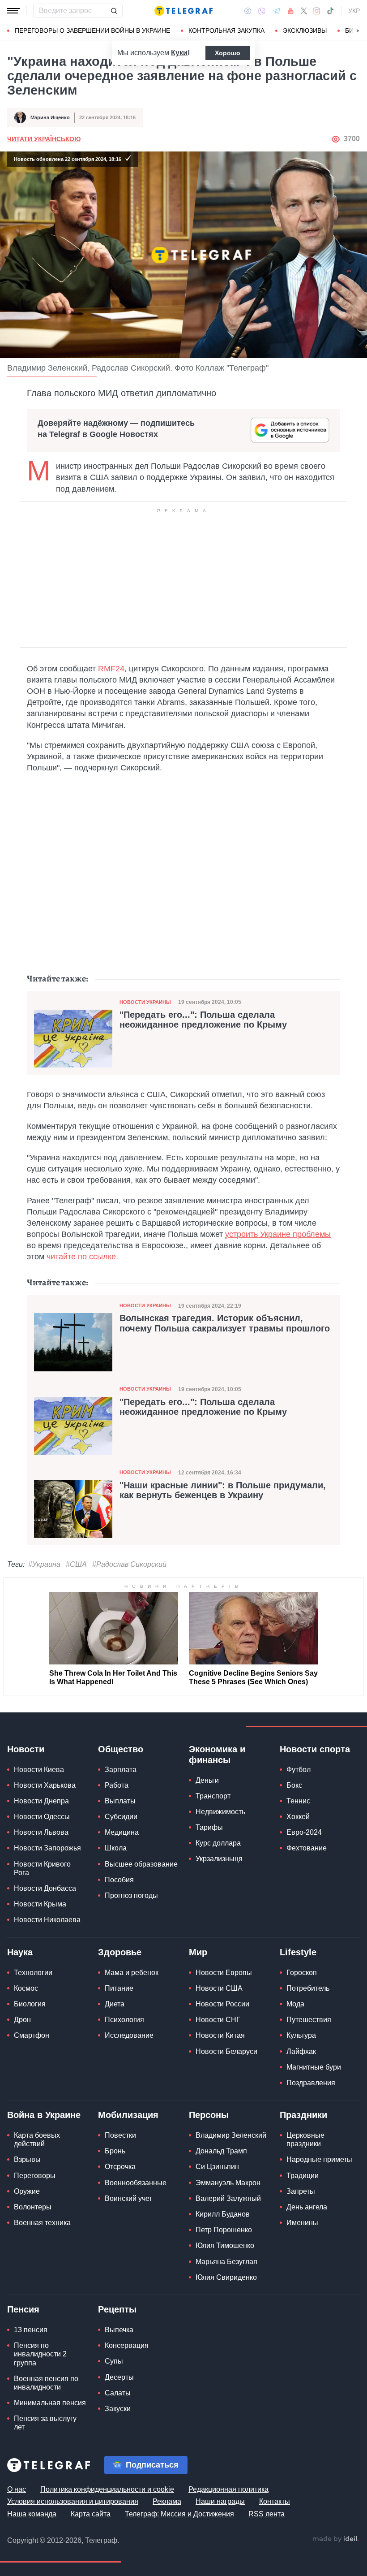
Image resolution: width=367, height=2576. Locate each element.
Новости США (219, 1988)
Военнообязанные (136, 2183)
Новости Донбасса (45, 1888)
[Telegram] (277, 11)
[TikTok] (330, 11)
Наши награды (220, 2501)
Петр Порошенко (224, 2230)
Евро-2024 (304, 1832)
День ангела (307, 2207)
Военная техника (42, 2223)
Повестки (120, 2135)
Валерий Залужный (228, 2198)
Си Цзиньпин (217, 2167)
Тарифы (209, 1827)
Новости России (222, 2004)
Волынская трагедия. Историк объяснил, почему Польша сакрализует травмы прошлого (225, 1323)
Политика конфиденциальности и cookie (107, 2489)
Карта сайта (91, 2514)
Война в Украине (44, 2115)
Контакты (275, 2501)
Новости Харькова (45, 1785)
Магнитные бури (314, 2067)
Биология (30, 2004)
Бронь (115, 2151)
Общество (121, 1749)
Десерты (119, 2377)
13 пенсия (31, 2330)
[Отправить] (114, 11)
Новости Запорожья (47, 1848)
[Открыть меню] (13, 11)
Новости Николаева (47, 1920)
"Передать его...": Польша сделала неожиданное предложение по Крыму (203, 1020)
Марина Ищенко (50, 117)
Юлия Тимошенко (225, 2245)
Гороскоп (302, 1973)
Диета (115, 2004)
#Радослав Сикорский (129, 1564)
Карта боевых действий (37, 2139)
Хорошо (228, 53)
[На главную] (183, 11)
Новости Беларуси (226, 2051)
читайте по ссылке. (82, 1257)
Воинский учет (128, 2198)
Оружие (27, 2191)
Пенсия (23, 2309)
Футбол (299, 1770)
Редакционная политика (228, 2489)
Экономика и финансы (217, 1755)
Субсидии (121, 1817)
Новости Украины (145, 1002)
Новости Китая (220, 2035)
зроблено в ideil (336, 2539)
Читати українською (44, 139)
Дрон (22, 2020)
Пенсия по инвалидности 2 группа (40, 2354)
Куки (179, 53)
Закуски (118, 2409)
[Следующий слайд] (358, 31)
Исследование (129, 2035)
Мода (295, 2004)
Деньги (207, 1780)
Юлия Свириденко (226, 2277)
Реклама (167, 2501)
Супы (114, 2361)
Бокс (294, 1785)
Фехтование (307, 1848)
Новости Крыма (40, 1904)
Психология (124, 2020)
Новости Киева (39, 1770)
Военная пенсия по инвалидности (46, 2383)
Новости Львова (41, 1832)
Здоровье (120, 1952)
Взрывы (27, 2159)
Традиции (303, 2176)
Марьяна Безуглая (226, 2262)
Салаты (118, 2393)
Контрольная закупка (226, 30)
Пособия (119, 1880)
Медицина (122, 1832)
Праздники (303, 2115)
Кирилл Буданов (223, 2214)
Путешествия (309, 2020)
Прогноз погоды (131, 1895)
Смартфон (32, 2035)
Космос (26, 1988)
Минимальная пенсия (50, 2403)
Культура (301, 2035)
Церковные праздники (305, 2139)
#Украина (44, 1564)
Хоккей (298, 1817)
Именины (302, 2223)
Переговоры (35, 2176)
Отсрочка (120, 2167)
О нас (17, 2489)
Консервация (127, 2345)
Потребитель (308, 1988)
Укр (354, 11)
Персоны (209, 2115)
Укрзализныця (219, 1859)
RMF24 (111, 669)
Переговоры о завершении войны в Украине (92, 30)
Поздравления (311, 2083)
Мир (198, 1952)
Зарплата (121, 1770)
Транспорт (213, 1796)
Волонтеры (33, 2207)
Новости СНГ (218, 2020)
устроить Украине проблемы (278, 1234)
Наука (20, 1952)
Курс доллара (218, 1843)
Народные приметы (319, 2159)
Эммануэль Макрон (228, 2183)
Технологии (33, 1973)
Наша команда (32, 2514)
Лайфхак (301, 2051)
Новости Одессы (42, 1817)
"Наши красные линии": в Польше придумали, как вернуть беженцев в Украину (223, 1490)
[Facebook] (248, 11)
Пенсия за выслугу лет (45, 2423)
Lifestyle (298, 1952)
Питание (119, 1988)
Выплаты (120, 1801)
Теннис (298, 1801)
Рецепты (117, 2309)
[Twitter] (304, 11)
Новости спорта (315, 1749)
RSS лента (267, 2514)
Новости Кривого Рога (42, 1868)
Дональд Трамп (221, 2151)
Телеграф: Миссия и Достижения (179, 2514)
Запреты (301, 2191)
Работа (117, 1785)
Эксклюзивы (305, 30)
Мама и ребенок (132, 1973)
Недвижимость (220, 1812)
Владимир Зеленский (231, 2135)
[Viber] (262, 11)
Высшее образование (141, 1864)
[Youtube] (291, 11)
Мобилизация (128, 2115)
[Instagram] (317, 11)
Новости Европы (224, 1973)
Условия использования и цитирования (73, 2501)
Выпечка (119, 2330)
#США (76, 1564)
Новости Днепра (41, 1801)
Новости (26, 1749)
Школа (116, 1848)
